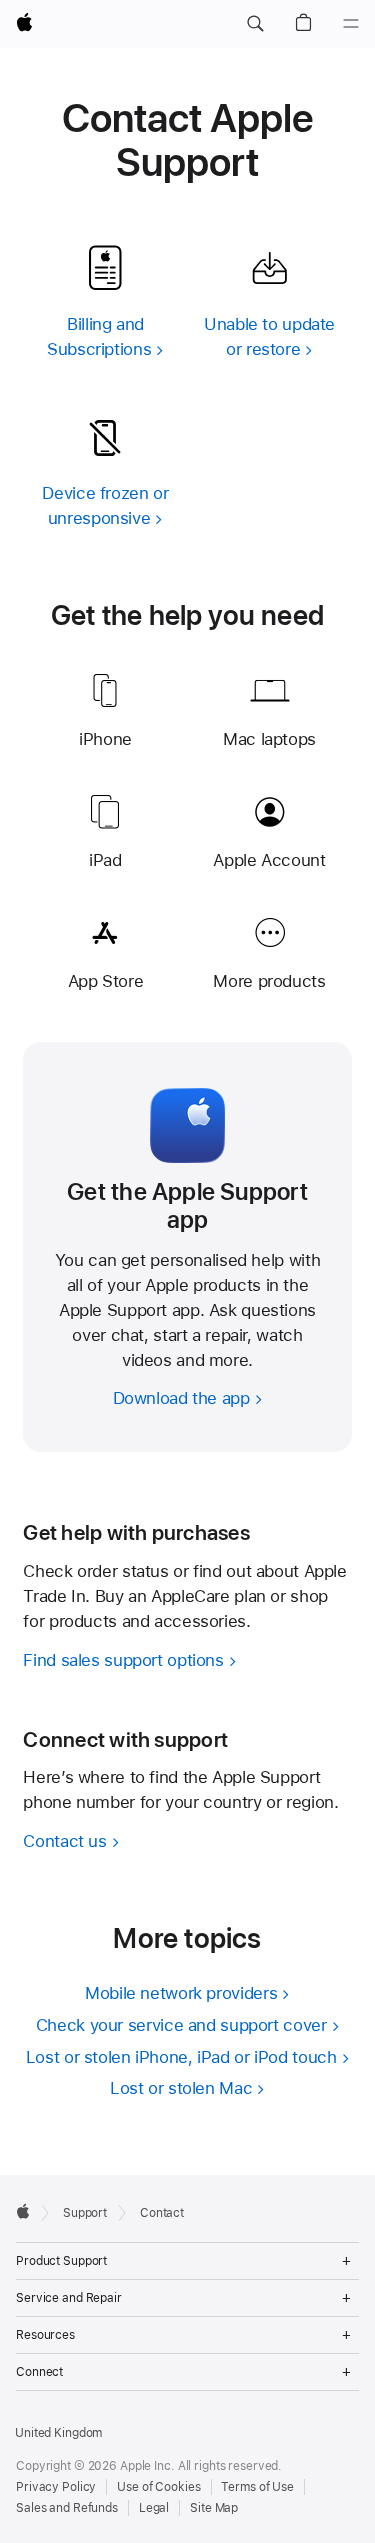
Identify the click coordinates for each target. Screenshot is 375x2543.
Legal (154, 2508)
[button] (255, 24)
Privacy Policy (56, 2487)
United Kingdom (58, 2433)
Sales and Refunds (67, 2508)
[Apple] (23, 2211)
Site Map (214, 2508)
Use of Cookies (158, 2487)
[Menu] (351, 24)
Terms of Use (257, 2487)
